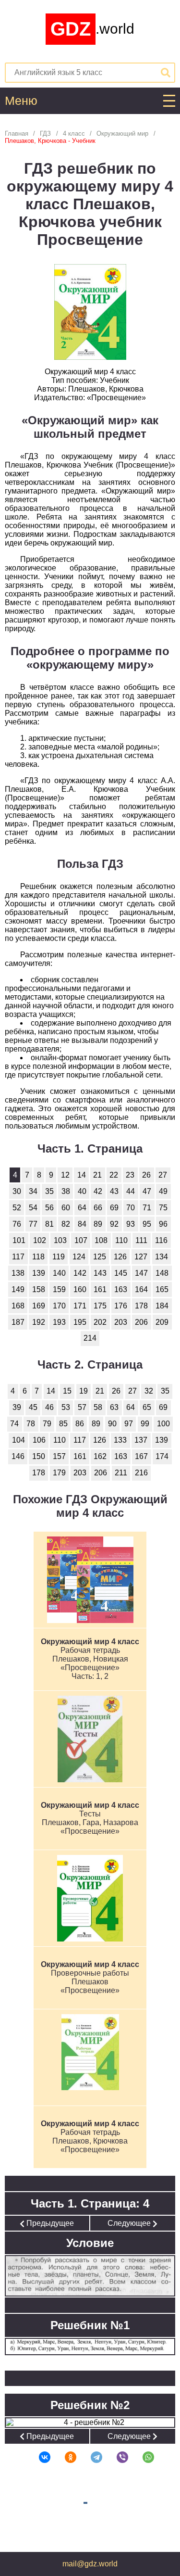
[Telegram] (90, 2457)
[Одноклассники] (64, 2457)
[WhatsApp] (142, 2457)
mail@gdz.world (90, 2564)
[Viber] (116, 2457)
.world (92, 29)
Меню (21, 101)
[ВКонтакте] (38, 2457)
